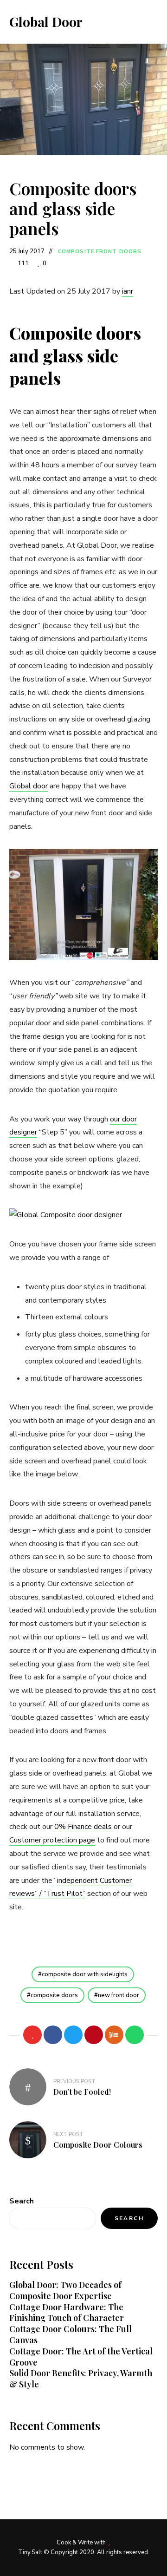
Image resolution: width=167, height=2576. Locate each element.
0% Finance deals (83, 1827)
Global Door (46, 22)
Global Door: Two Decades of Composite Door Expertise (65, 2290)
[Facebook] (53, 2035)
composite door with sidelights (85, 1974)
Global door (29, 786)
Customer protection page (52, 1840)
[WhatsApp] (135, 2035)
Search (22, 2201)
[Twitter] (73, 2035)
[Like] (32, 2035)
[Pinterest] (94, 2035)
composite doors (54, 1995)
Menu (148, 22)
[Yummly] (114, 2035)
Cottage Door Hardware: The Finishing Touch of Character (67, 2313)
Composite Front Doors (100, 252)
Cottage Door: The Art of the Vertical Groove (81, 2357)
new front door (119, 1995)
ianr (128, 291)
